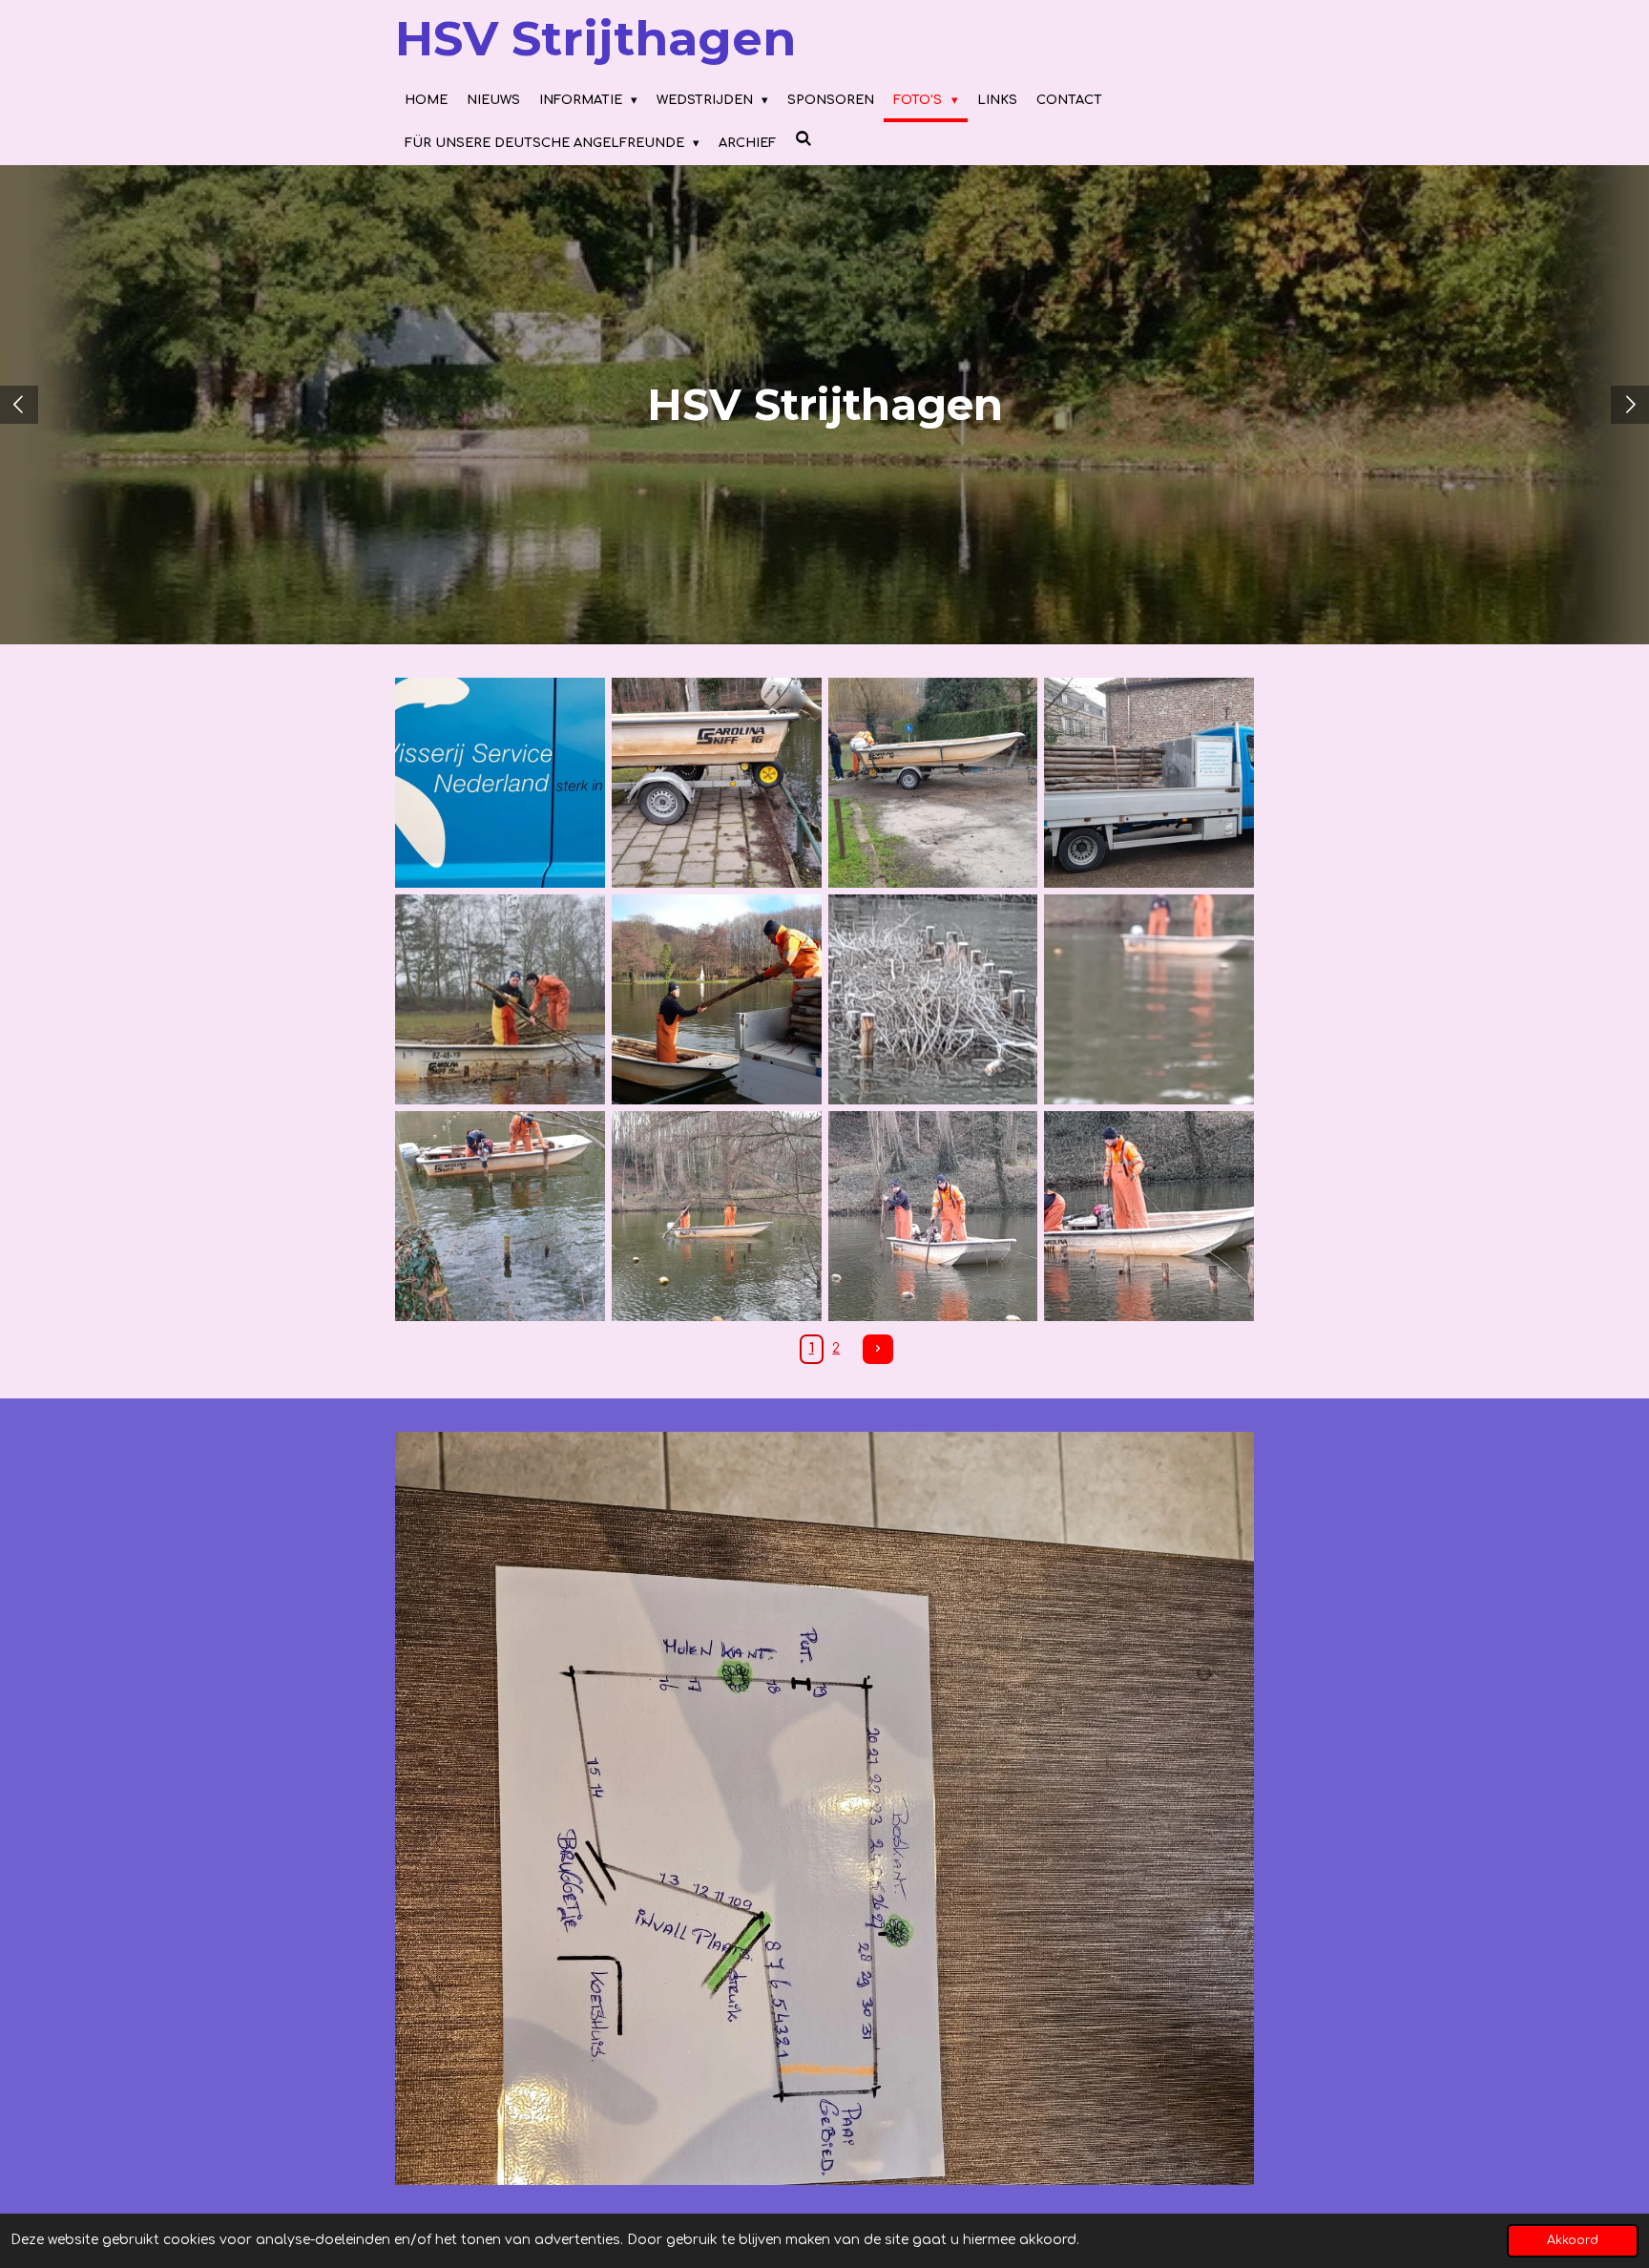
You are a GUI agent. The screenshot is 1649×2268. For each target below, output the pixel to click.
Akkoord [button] (1573, 2240)
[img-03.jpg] (716, 783)
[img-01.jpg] (501, 783)
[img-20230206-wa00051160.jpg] (501, 1216)
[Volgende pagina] (878, 1350)
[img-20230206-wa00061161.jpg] (716, 1216)
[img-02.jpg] (933, 783)
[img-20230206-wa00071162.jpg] (933, 1216)
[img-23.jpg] (933, 1000)
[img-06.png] (501, 1000)
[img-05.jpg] (716, 1000)
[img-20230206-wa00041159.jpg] (1149, 1000)
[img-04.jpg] (1149, 783)
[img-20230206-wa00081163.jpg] (1149, 1216)
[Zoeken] (804, 140)
